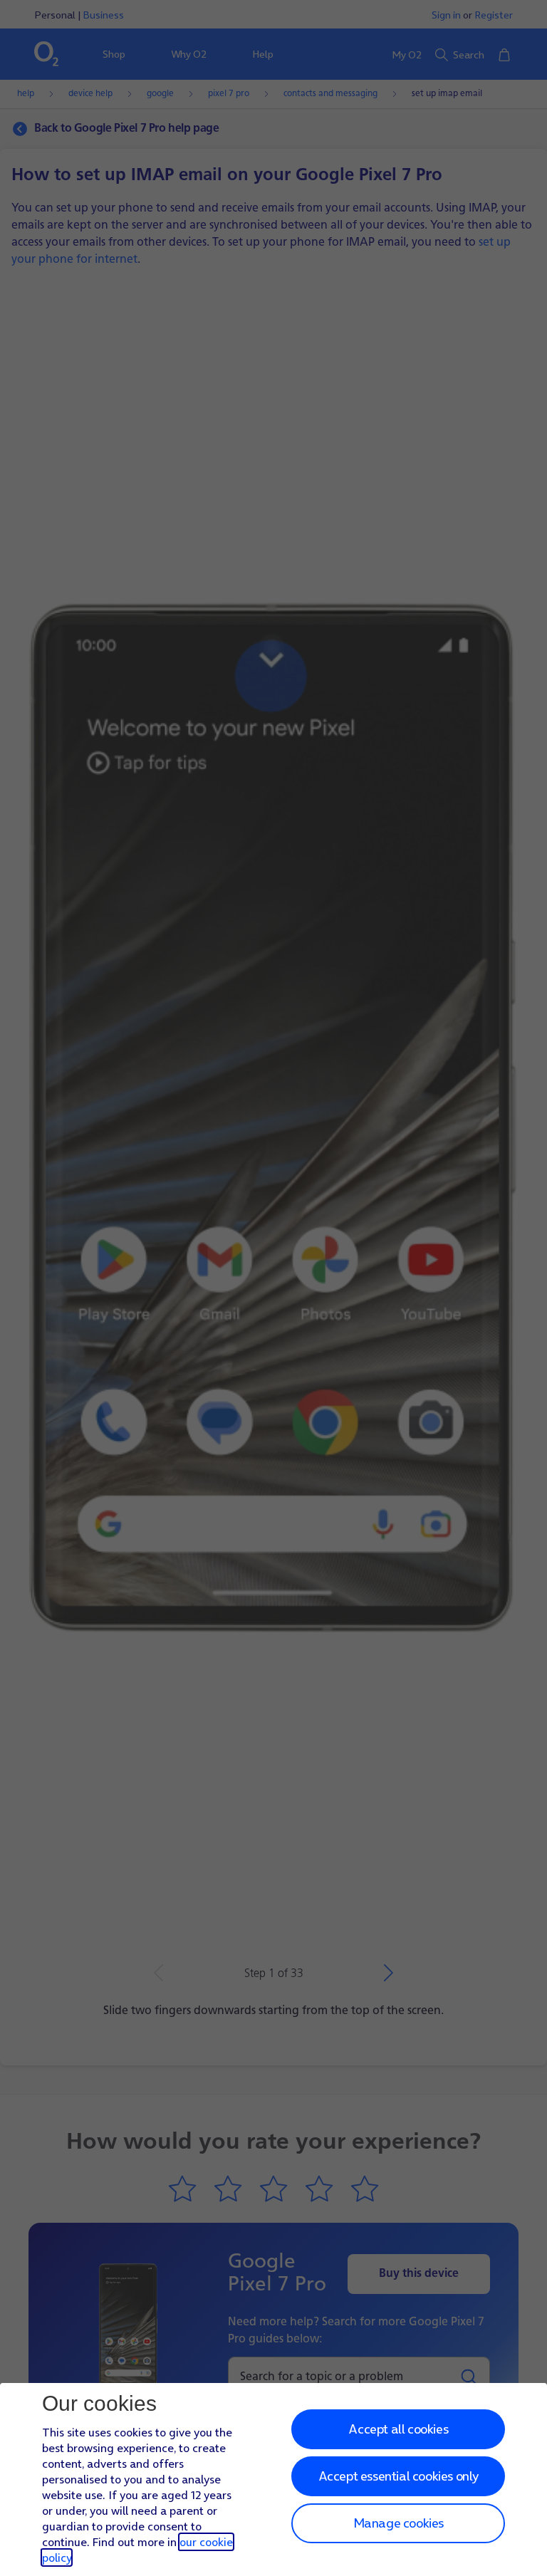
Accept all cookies (398, 2429)
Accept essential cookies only (398, 2476)
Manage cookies (398, 2523)
